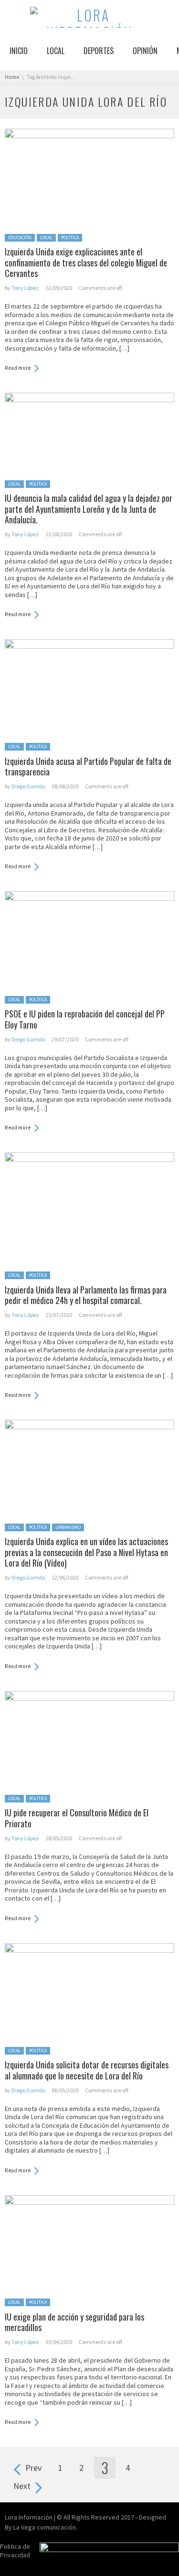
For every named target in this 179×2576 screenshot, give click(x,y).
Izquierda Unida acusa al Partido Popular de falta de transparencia (88, 767)
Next (22, 2486)
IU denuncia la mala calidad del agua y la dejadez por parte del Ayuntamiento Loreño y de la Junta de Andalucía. (89, 509)
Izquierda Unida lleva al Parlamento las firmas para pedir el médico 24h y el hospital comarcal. (86, 1295)
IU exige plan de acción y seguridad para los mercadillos (74, 2322)
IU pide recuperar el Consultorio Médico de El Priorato (77, 1818)
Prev (33, 2468)
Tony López (25, 288)
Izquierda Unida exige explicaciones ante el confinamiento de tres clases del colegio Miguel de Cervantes (86, 262)
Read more (18, 368)
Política (70, 238)
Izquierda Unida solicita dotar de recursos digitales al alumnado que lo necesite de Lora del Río (87, 2070)
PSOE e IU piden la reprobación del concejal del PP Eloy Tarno (85, 1019)
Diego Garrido (28, 786)
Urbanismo (68, 1527)
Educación (20, 238)
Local (46, 238)
